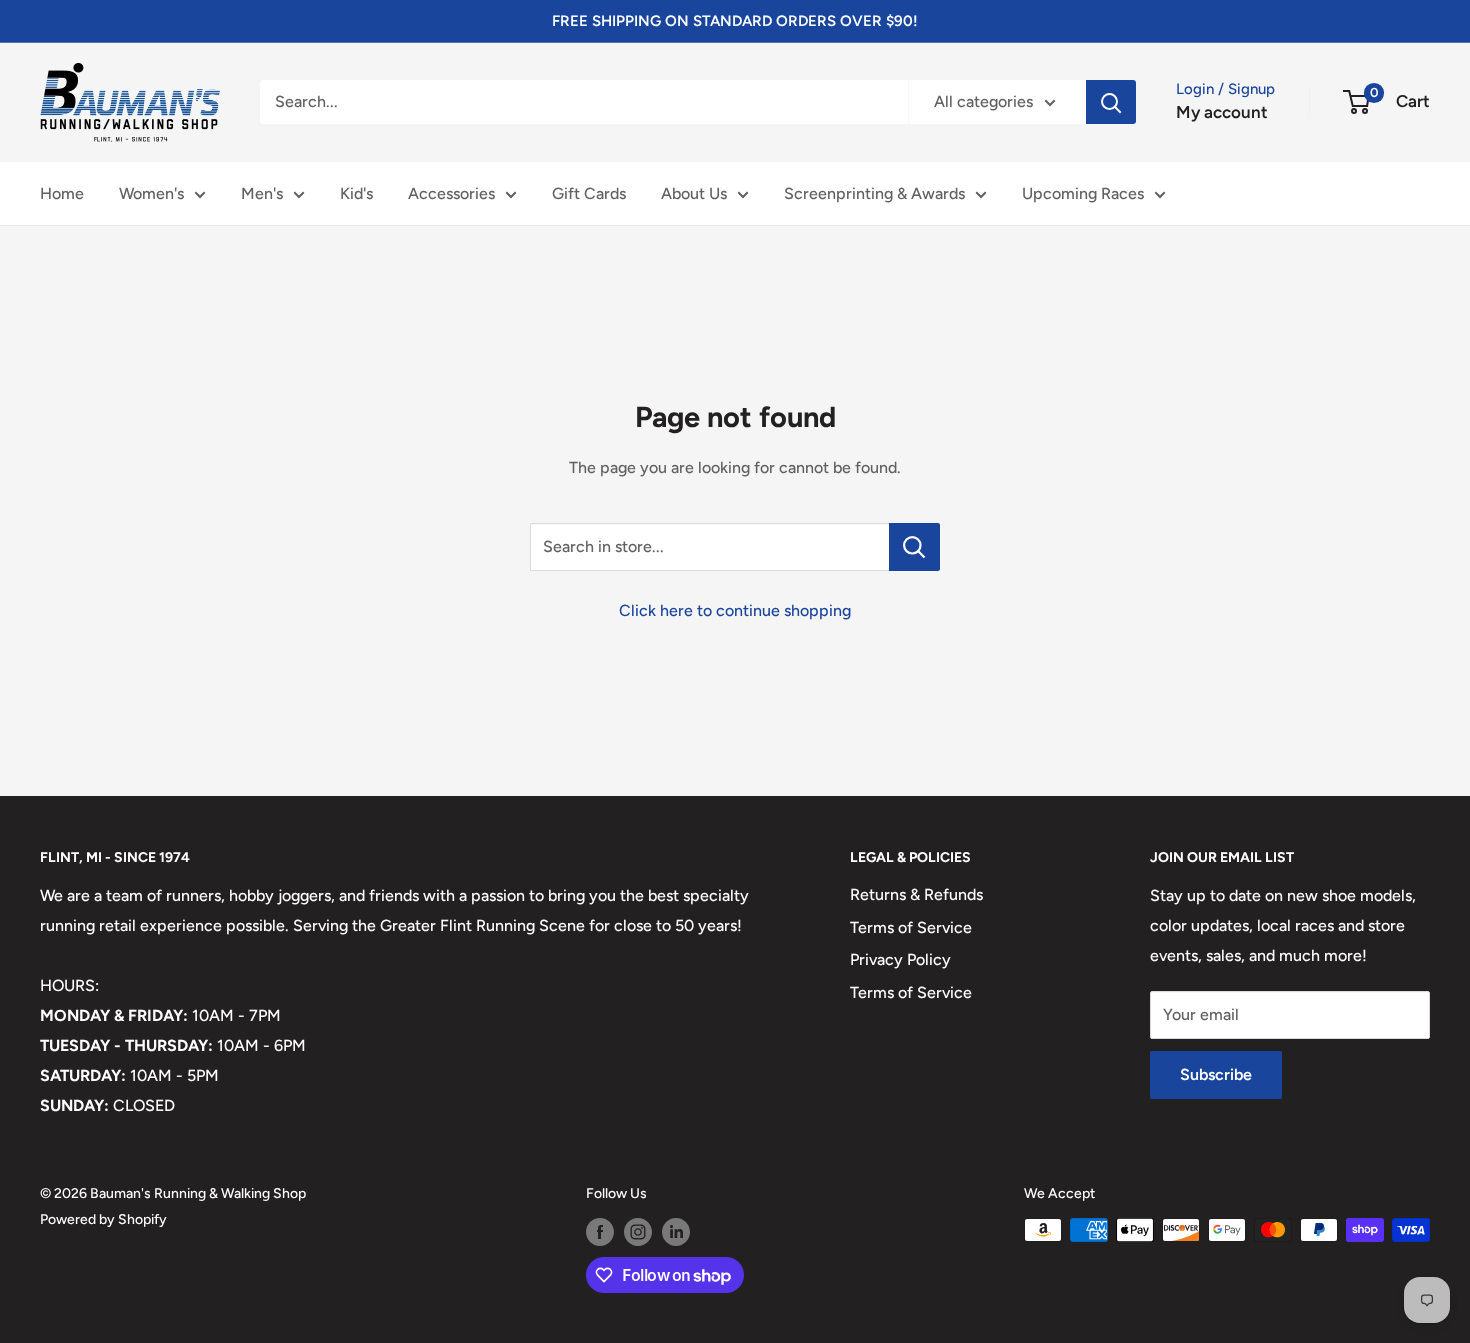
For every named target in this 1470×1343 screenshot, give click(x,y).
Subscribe (1216, 1074)
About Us (694, 193)
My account (1222, 112)
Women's (151, 193)
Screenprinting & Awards (874, 193)
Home (62, 193)
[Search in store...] (914, 547)
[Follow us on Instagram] (638, 1232)
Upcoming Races (1083, 193)
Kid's (356, 193)
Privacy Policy (900, 959)
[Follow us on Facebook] (600, 1232)
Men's (262, 193)
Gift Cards (589, 193)
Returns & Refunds (916, 894)
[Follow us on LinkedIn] (676, 1232)
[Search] (1111, 102)
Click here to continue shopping (735, 610)
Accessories (451, 193)
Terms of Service (911, 927)
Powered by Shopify (103, 1219)
